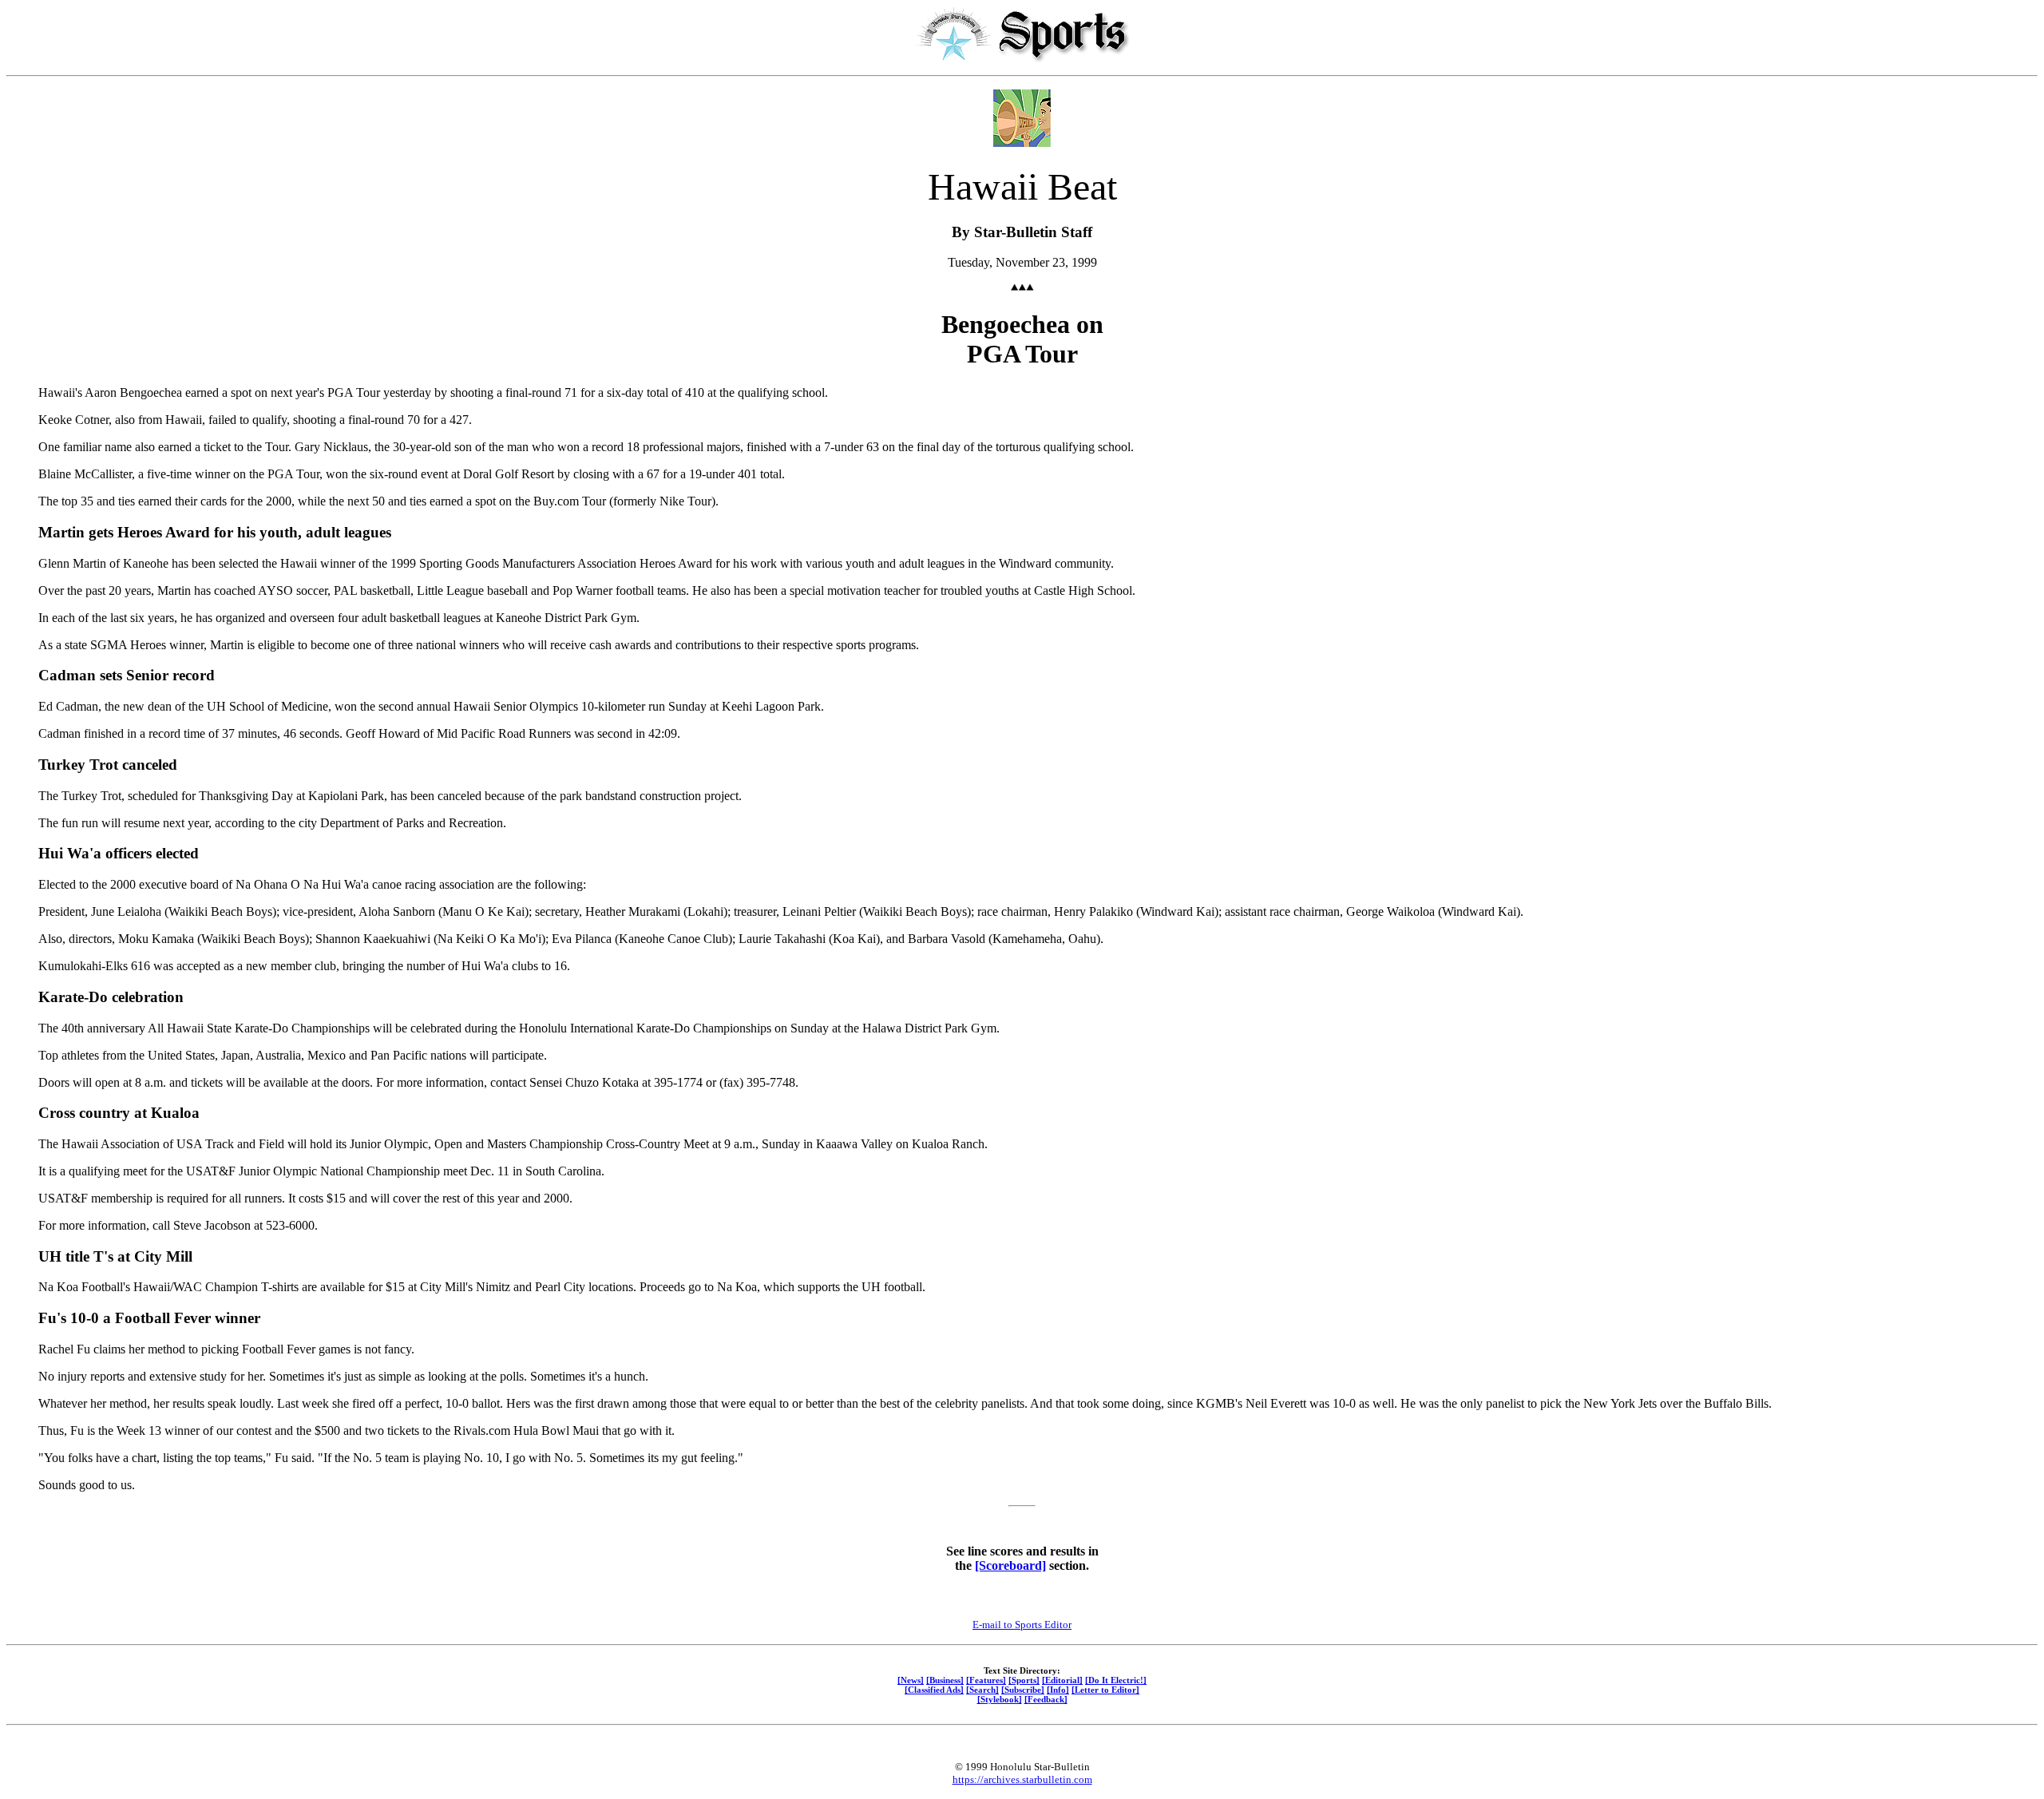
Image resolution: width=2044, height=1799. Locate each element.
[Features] (986, 1680)
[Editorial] (1062, 1680)
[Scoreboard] (1010, 1565)
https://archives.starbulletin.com (1022, 1779)
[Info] (1058, 1690)
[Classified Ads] (934, 1690)
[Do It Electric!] (1116, 1680)
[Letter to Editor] (1105, 1690)
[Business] (945, 1680)
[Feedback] (1046, 1699)
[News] (911, 1680)
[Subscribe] (1023, 1690)
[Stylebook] (1000, 1699)
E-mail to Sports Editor (1022, 1625)
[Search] (982, 1690)
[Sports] (1024, 1680)
